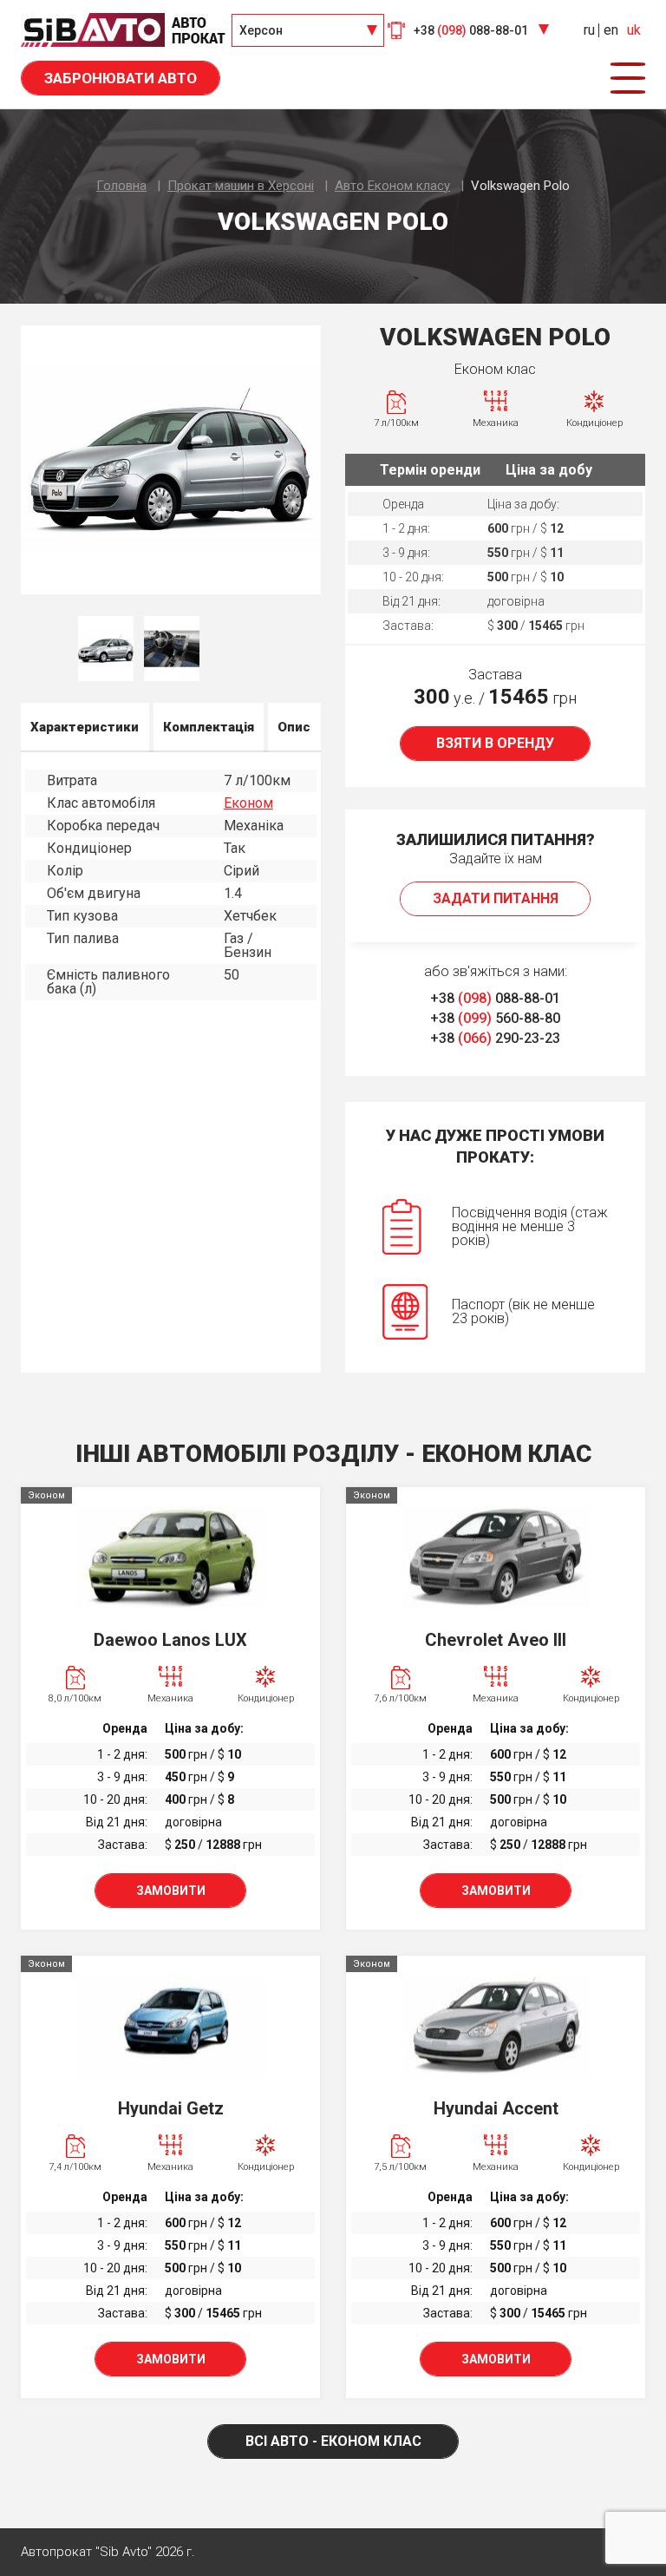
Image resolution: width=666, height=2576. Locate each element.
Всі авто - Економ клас (333, 2441)
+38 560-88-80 (495, 1018)
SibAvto (123, 30)
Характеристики (85, 727)
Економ (248, 803)
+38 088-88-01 (495, 998)
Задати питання (496, 898)
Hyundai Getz (171, 2108)
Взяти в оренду (495, 743)
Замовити (171, 1891)
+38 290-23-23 (495, 1038)
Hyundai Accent (496, 2108)
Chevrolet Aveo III (496, 1640)
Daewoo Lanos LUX (170, 1640)
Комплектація (209, 727)
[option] (171, 460)
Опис (294, 727)
